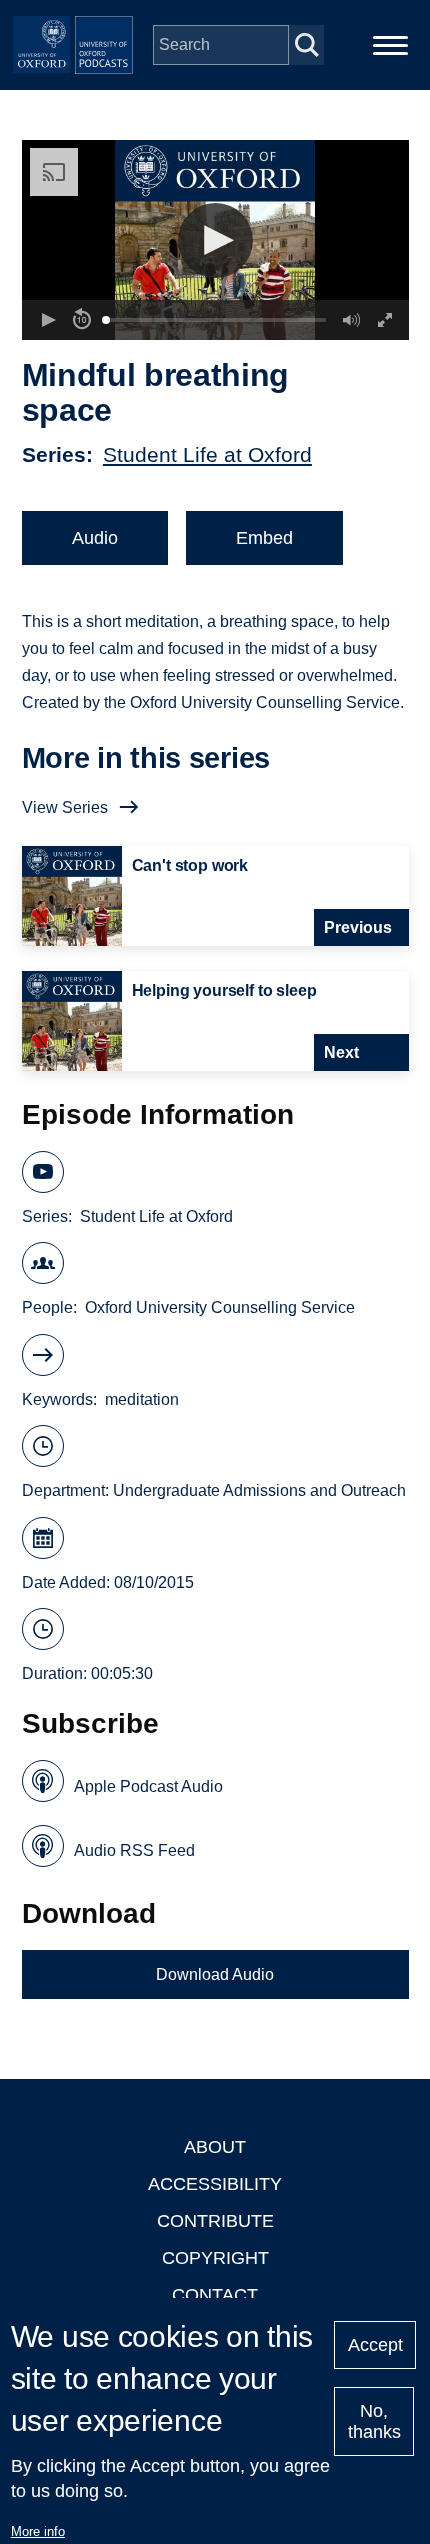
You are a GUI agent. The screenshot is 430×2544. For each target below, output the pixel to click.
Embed (264, 538)
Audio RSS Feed (134, 1850)
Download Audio (215, 1974)
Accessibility (215, 2184)
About (215, 2147)
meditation (142, 1399)
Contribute (215, 2221)
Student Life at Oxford (207, 454)
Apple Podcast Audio (148, 1786)
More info (38, 2531)
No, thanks (374, 2421)
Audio (95, 538)
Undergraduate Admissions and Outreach (259, 1490)
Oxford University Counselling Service (220, 1307)
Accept (375, 2345)
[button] (215, 240)
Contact (215, 2295)
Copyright (215, 2258)
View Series (65, 807)
